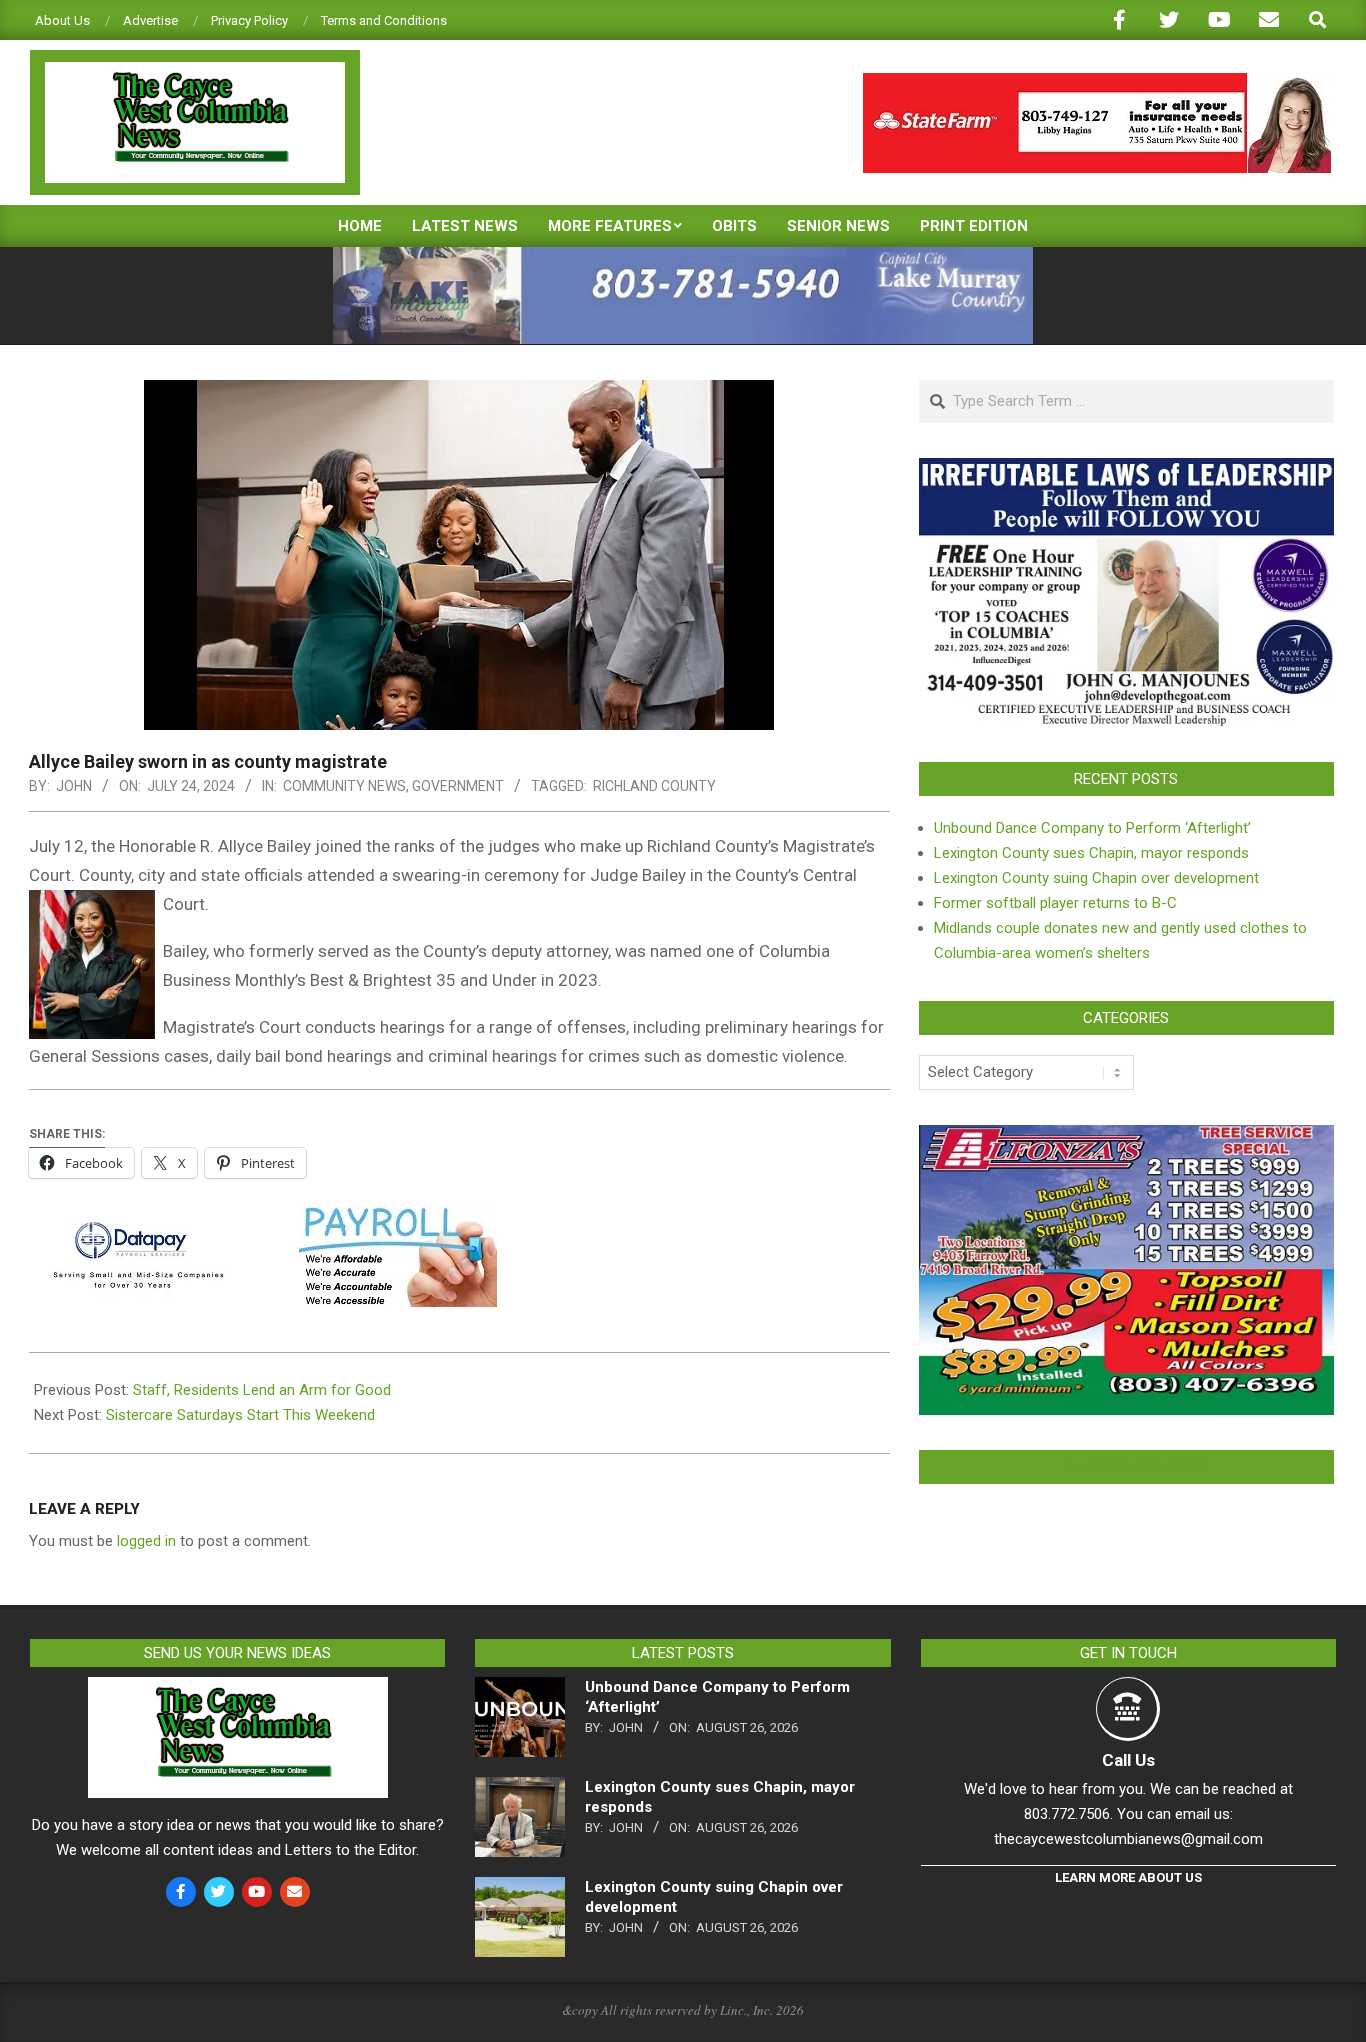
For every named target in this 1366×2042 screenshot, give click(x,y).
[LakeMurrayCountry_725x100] (683, 255)
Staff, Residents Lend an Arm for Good (262, 1390)
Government (458, 786)
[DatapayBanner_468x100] (263, 1221)
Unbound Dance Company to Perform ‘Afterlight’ (1092, 828)
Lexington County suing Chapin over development (1096, 878)
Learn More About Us (1128, 1877)
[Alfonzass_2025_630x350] (1126, 1137)
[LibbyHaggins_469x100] (1097, 81)
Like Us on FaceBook (1126, 1467)
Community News (344, 786)
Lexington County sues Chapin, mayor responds (1091, 853)
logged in (146, 1541)
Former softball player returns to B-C (1055, 903)
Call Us (1128, 1760)
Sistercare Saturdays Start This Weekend (240, 1415)
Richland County (654, 786)
